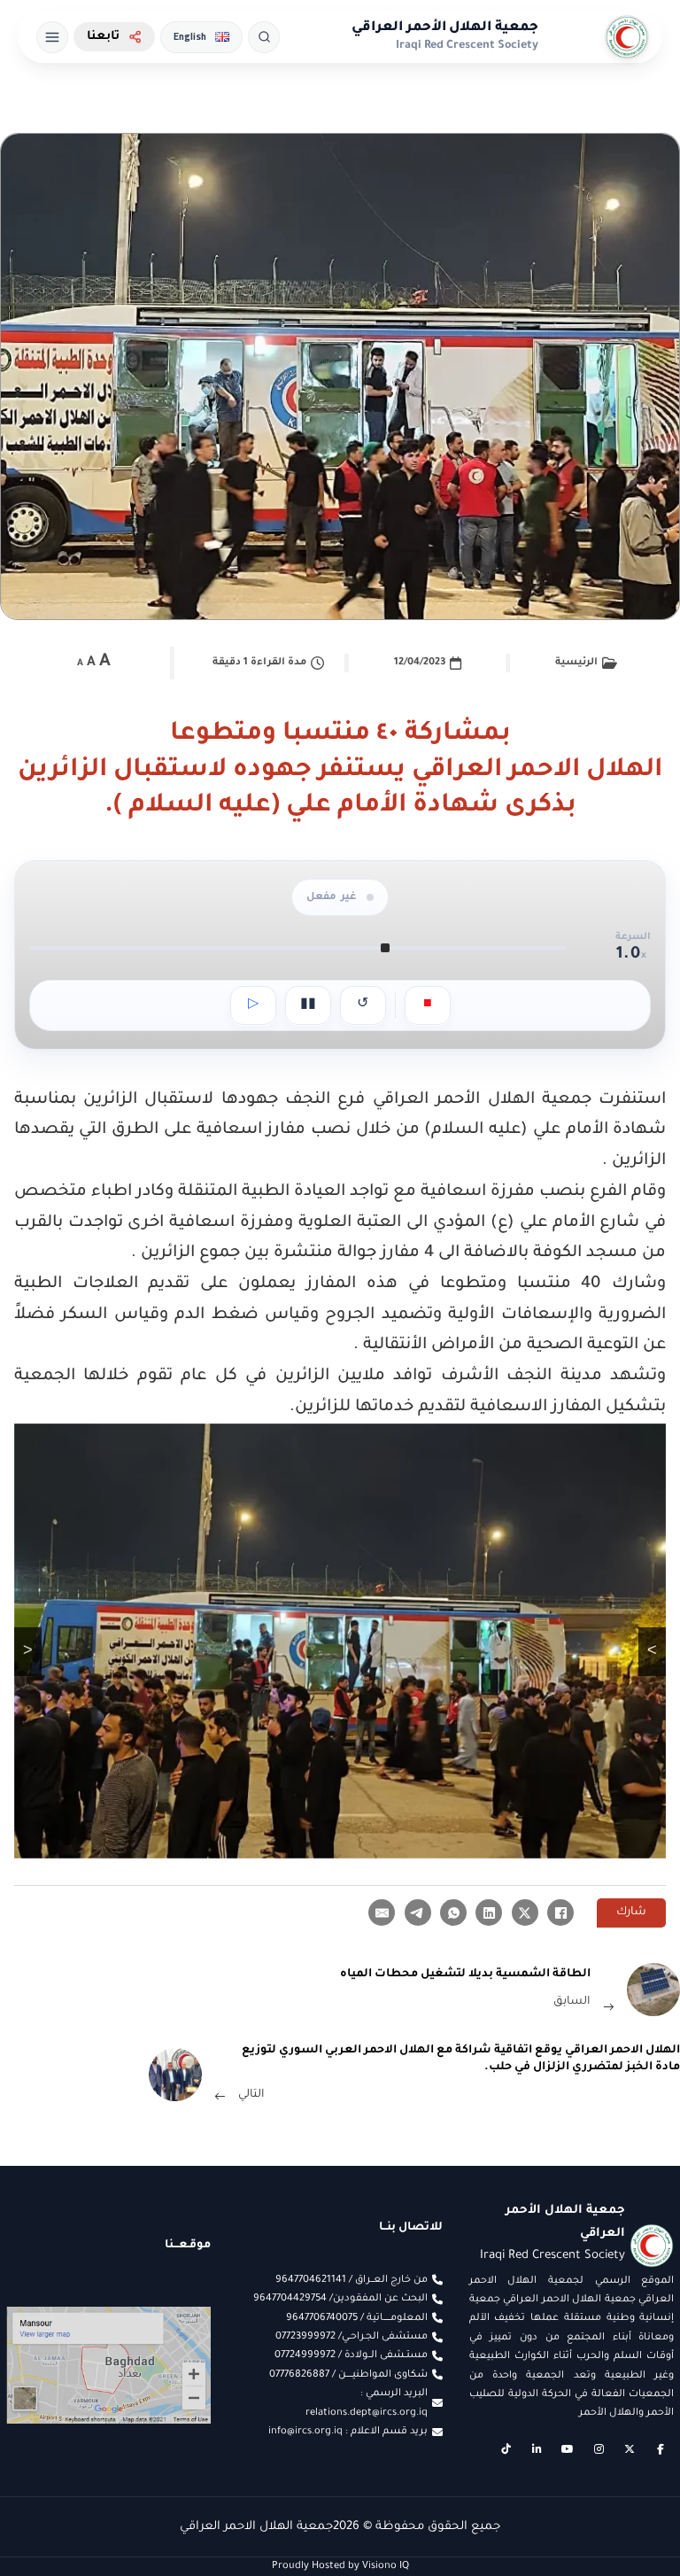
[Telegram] (418, 1913)
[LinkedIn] (489, 1913)
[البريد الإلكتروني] (382, 1913)
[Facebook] (560, 1913)
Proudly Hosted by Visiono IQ (340, 2566)
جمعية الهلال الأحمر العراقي (445, 28)
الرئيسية (576, 663)
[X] (525, 1913)
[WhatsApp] (453, 1913)
